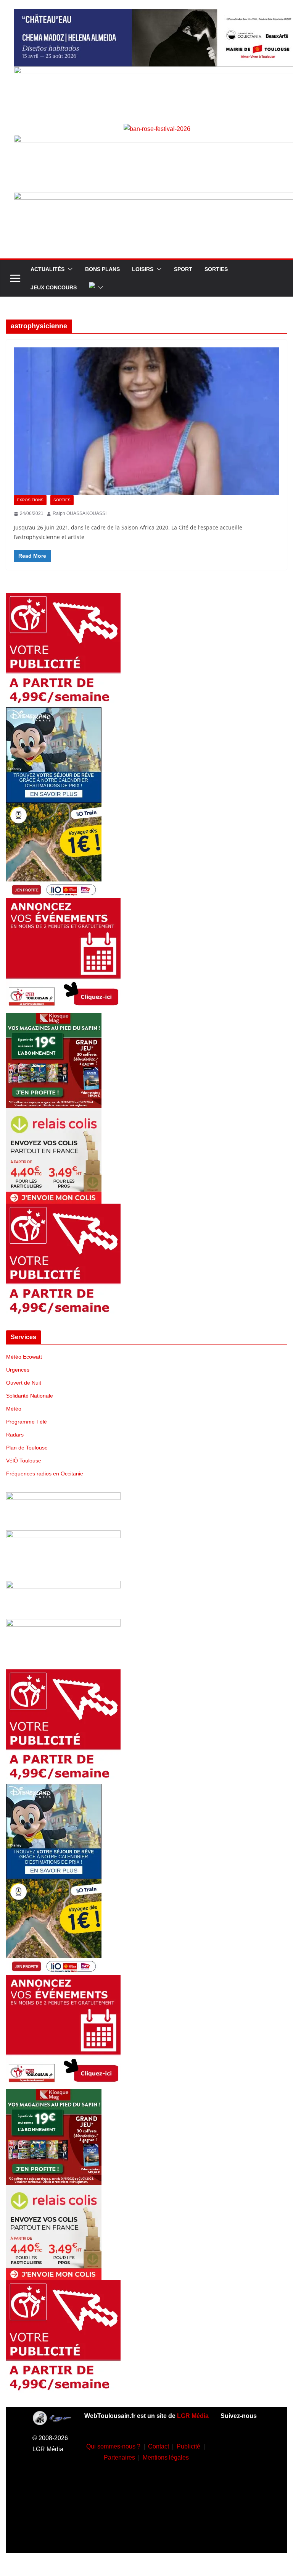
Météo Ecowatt (24, 1357)
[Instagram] (240, 2468)
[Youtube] (240, 2490)
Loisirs (143, 269)
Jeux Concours (54, 287)
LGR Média (193, 2416)
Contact (159, 2446)
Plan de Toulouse (27, 1448)
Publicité (188, 2446)
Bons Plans (102, 269)
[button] (69, 269)
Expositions (30, 500)
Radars (15, 1435)
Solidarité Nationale (30, 1396)
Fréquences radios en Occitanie (45, 1474)
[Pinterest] (240, 2536)
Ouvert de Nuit (24, 1383)
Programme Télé (27, 1422)
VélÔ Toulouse (24, 1461)
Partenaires (119, 2457)
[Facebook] (240, 2445)
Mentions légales (166, 2457)
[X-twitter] (240, 2513)
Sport (183, 269)
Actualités (47, 269)
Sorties (216, 269)
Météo (14, 1409)
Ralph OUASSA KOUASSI (80, 513)
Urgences (18, 1370)
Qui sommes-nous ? (113, 2446)
